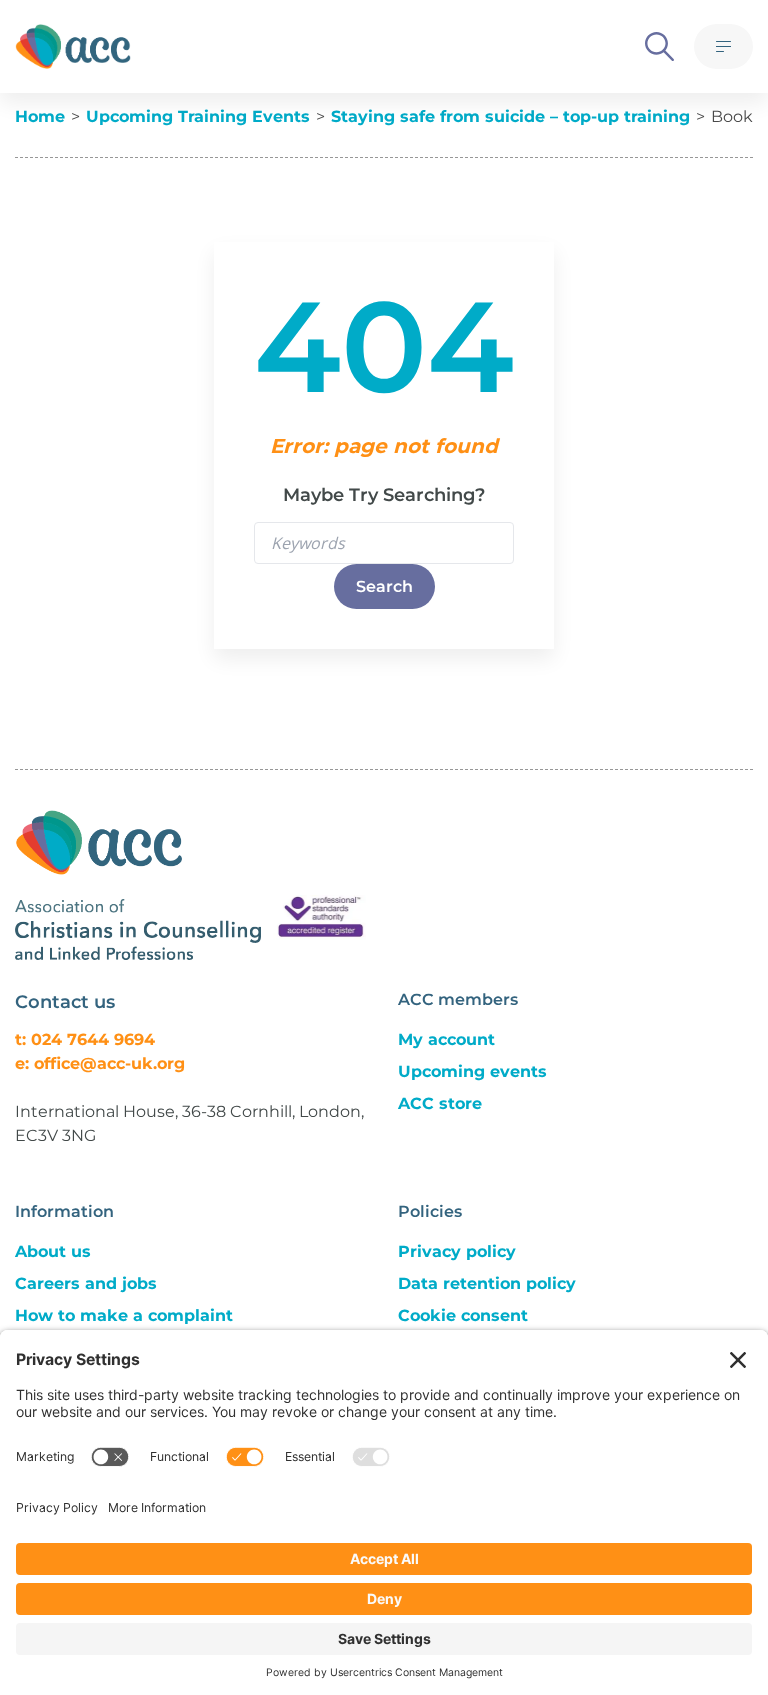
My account (446, 1039)
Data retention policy (487, 1283)
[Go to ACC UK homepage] (73, 46)
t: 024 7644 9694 (85, 1039)
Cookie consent (463, 1315)
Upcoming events (472, 1071)
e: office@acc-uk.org (100, 1063)
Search (384, 586)
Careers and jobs (86, 1283)
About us (53, 1251)
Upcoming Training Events (198, 116)
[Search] (659, 46)
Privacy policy (457, 1251)
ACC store (440, 1103)
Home (40, 116)
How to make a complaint (124, 1315)
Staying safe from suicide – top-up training (510, 116)
